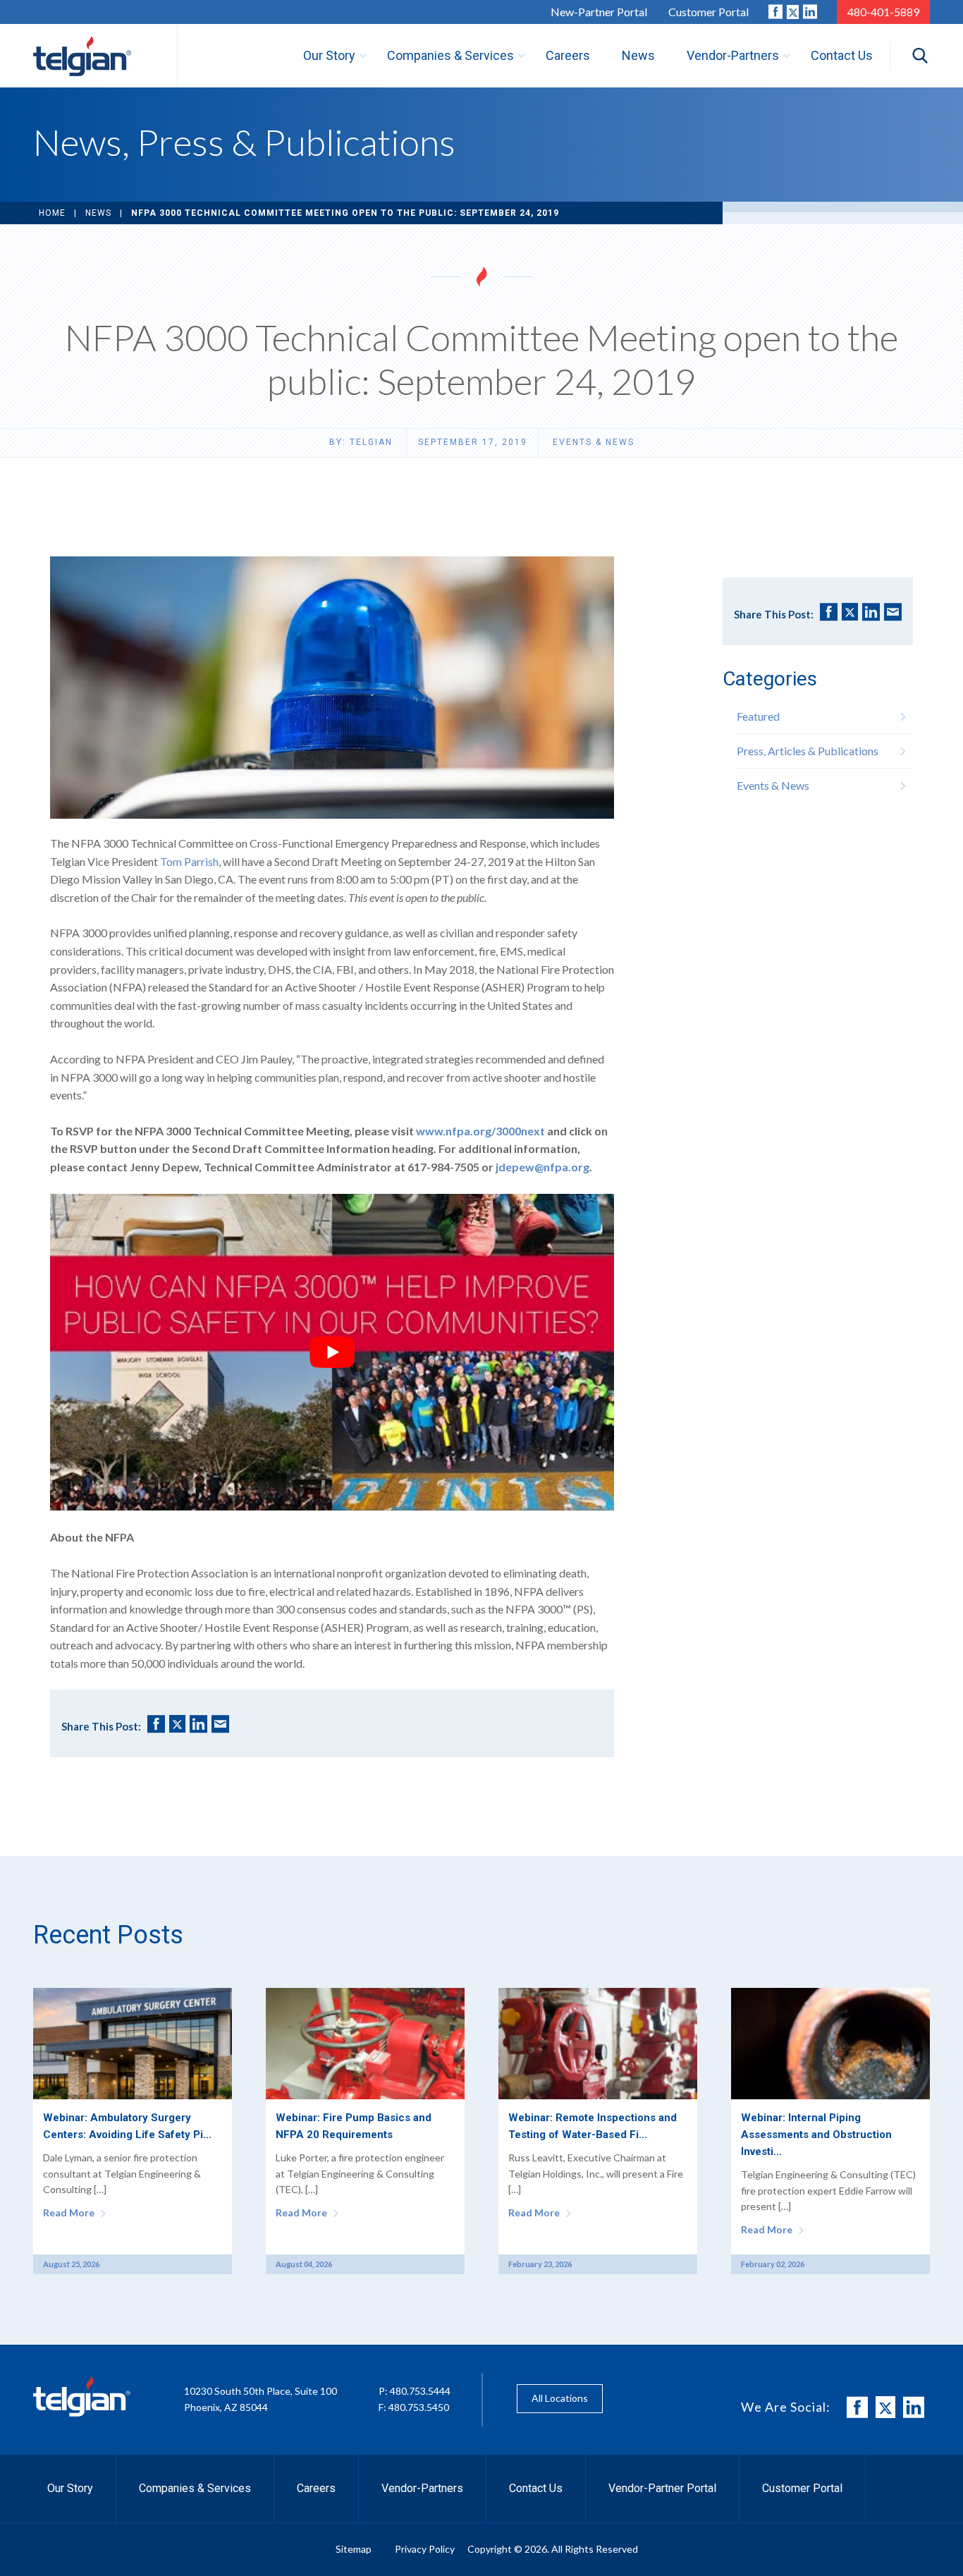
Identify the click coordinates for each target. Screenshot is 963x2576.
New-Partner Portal (599, 12)
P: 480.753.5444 (415, 2391)
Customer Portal (709, 12)
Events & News (594, 442)
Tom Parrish (189, 861)
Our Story (70, 2488)
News (98, 213)
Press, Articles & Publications (808, 751)
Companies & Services (195, 2488)
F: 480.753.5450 (414, 2407)
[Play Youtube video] (332, 1353)
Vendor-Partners (422, 2488)
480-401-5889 (883, 12)
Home (52, 213)
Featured (758, 716)
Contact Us (536, 2488)
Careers (316, 2488)
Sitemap (354, 2549)
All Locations (560, 2398)
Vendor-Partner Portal (662, 2488)
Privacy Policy (425, 2549)
